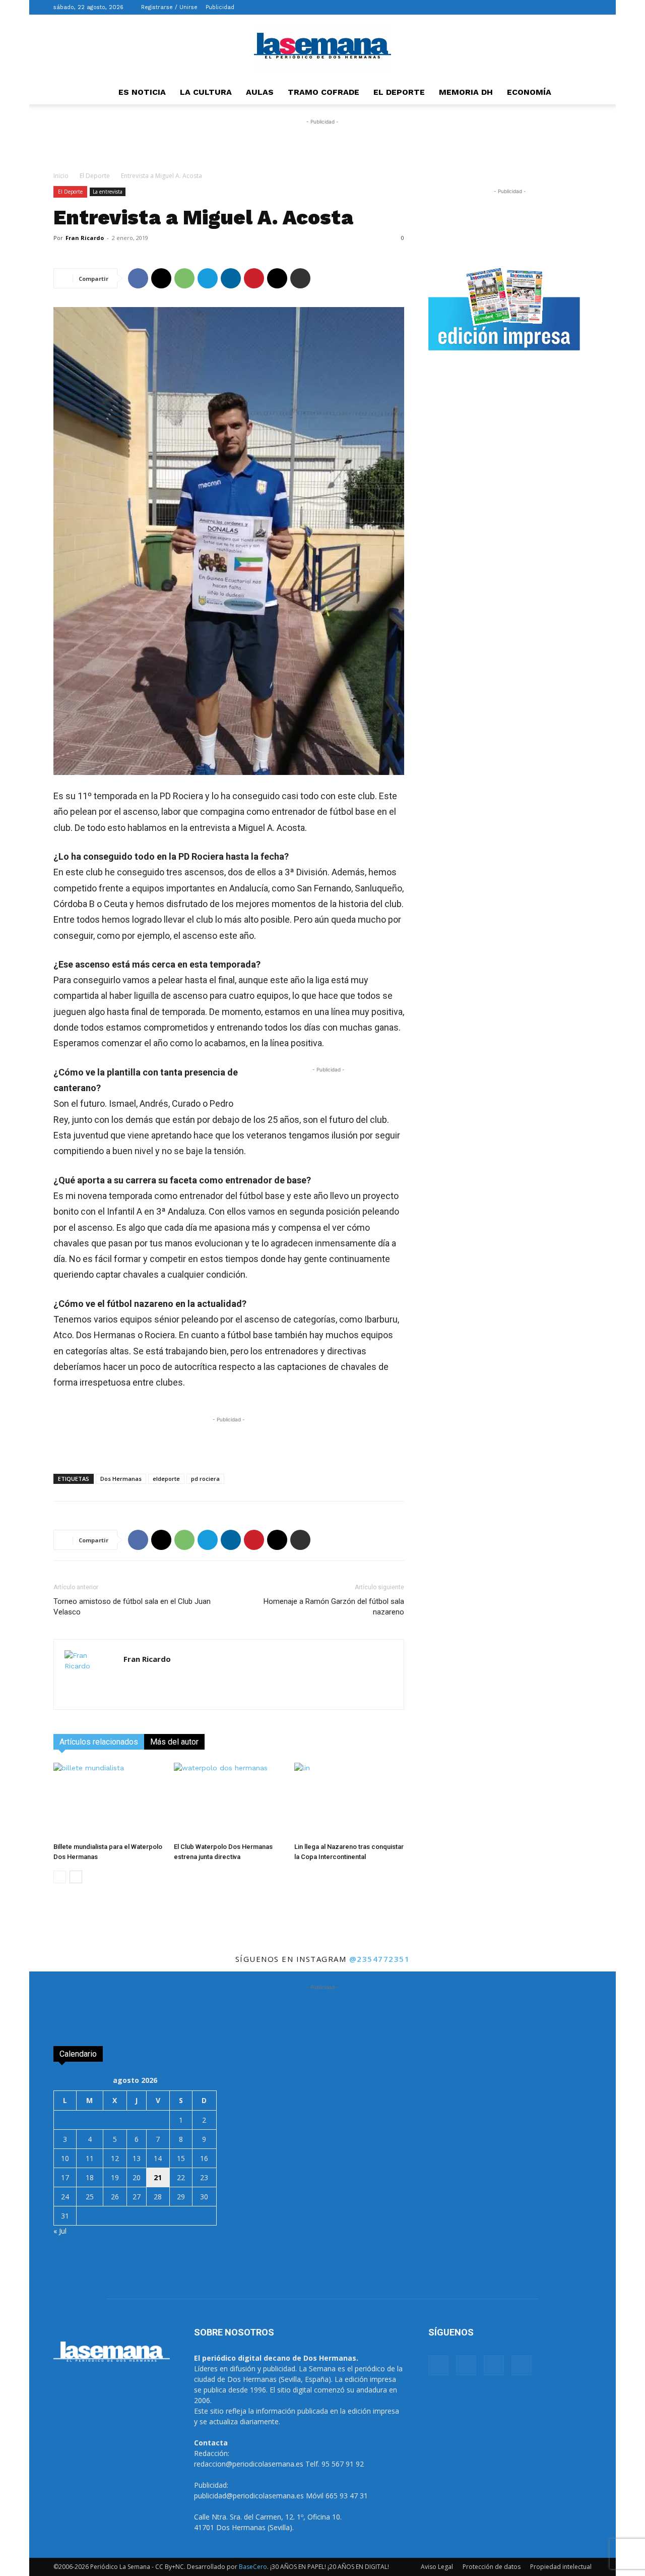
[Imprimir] (300, 278)
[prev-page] (60, 1877)
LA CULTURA (206, 92)
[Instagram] (551, 7)
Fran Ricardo (85, 238)
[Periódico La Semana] (322, 48)
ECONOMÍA (529, 92)
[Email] (277, 278)
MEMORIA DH (466, 92)
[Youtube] (584, 7)
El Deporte (95, 176)
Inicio (61, 176)
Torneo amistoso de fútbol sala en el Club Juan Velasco (132, 1607)
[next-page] (76, 1877)
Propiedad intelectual (561, 2567)
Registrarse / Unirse (169, 7)
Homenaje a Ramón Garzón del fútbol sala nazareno (334, 1607)
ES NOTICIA (142, 92)
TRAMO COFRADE (324, 92)
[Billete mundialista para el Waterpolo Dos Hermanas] (108, 1801)
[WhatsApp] (184, 278)
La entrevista (108, 192)
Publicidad (220, 7)
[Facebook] (534, 7)
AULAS (260, 92)
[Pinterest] (254, 278)
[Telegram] (208, 278)
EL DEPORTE (399, 92)
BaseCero (253, 2567)
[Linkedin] (231, 278)
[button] (519, 7)
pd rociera (205, 1479)
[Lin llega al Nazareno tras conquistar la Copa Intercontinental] (349, 1801)
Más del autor (174, 1742)
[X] (567, 7)
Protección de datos (492, 2567)
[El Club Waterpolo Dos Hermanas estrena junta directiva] (229, 1801)
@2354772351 (380, 1959)
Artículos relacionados (99, 1742)
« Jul (60, 2231)
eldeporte (166, 1479)
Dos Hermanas (121, 1479)
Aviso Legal (437, 2567)
